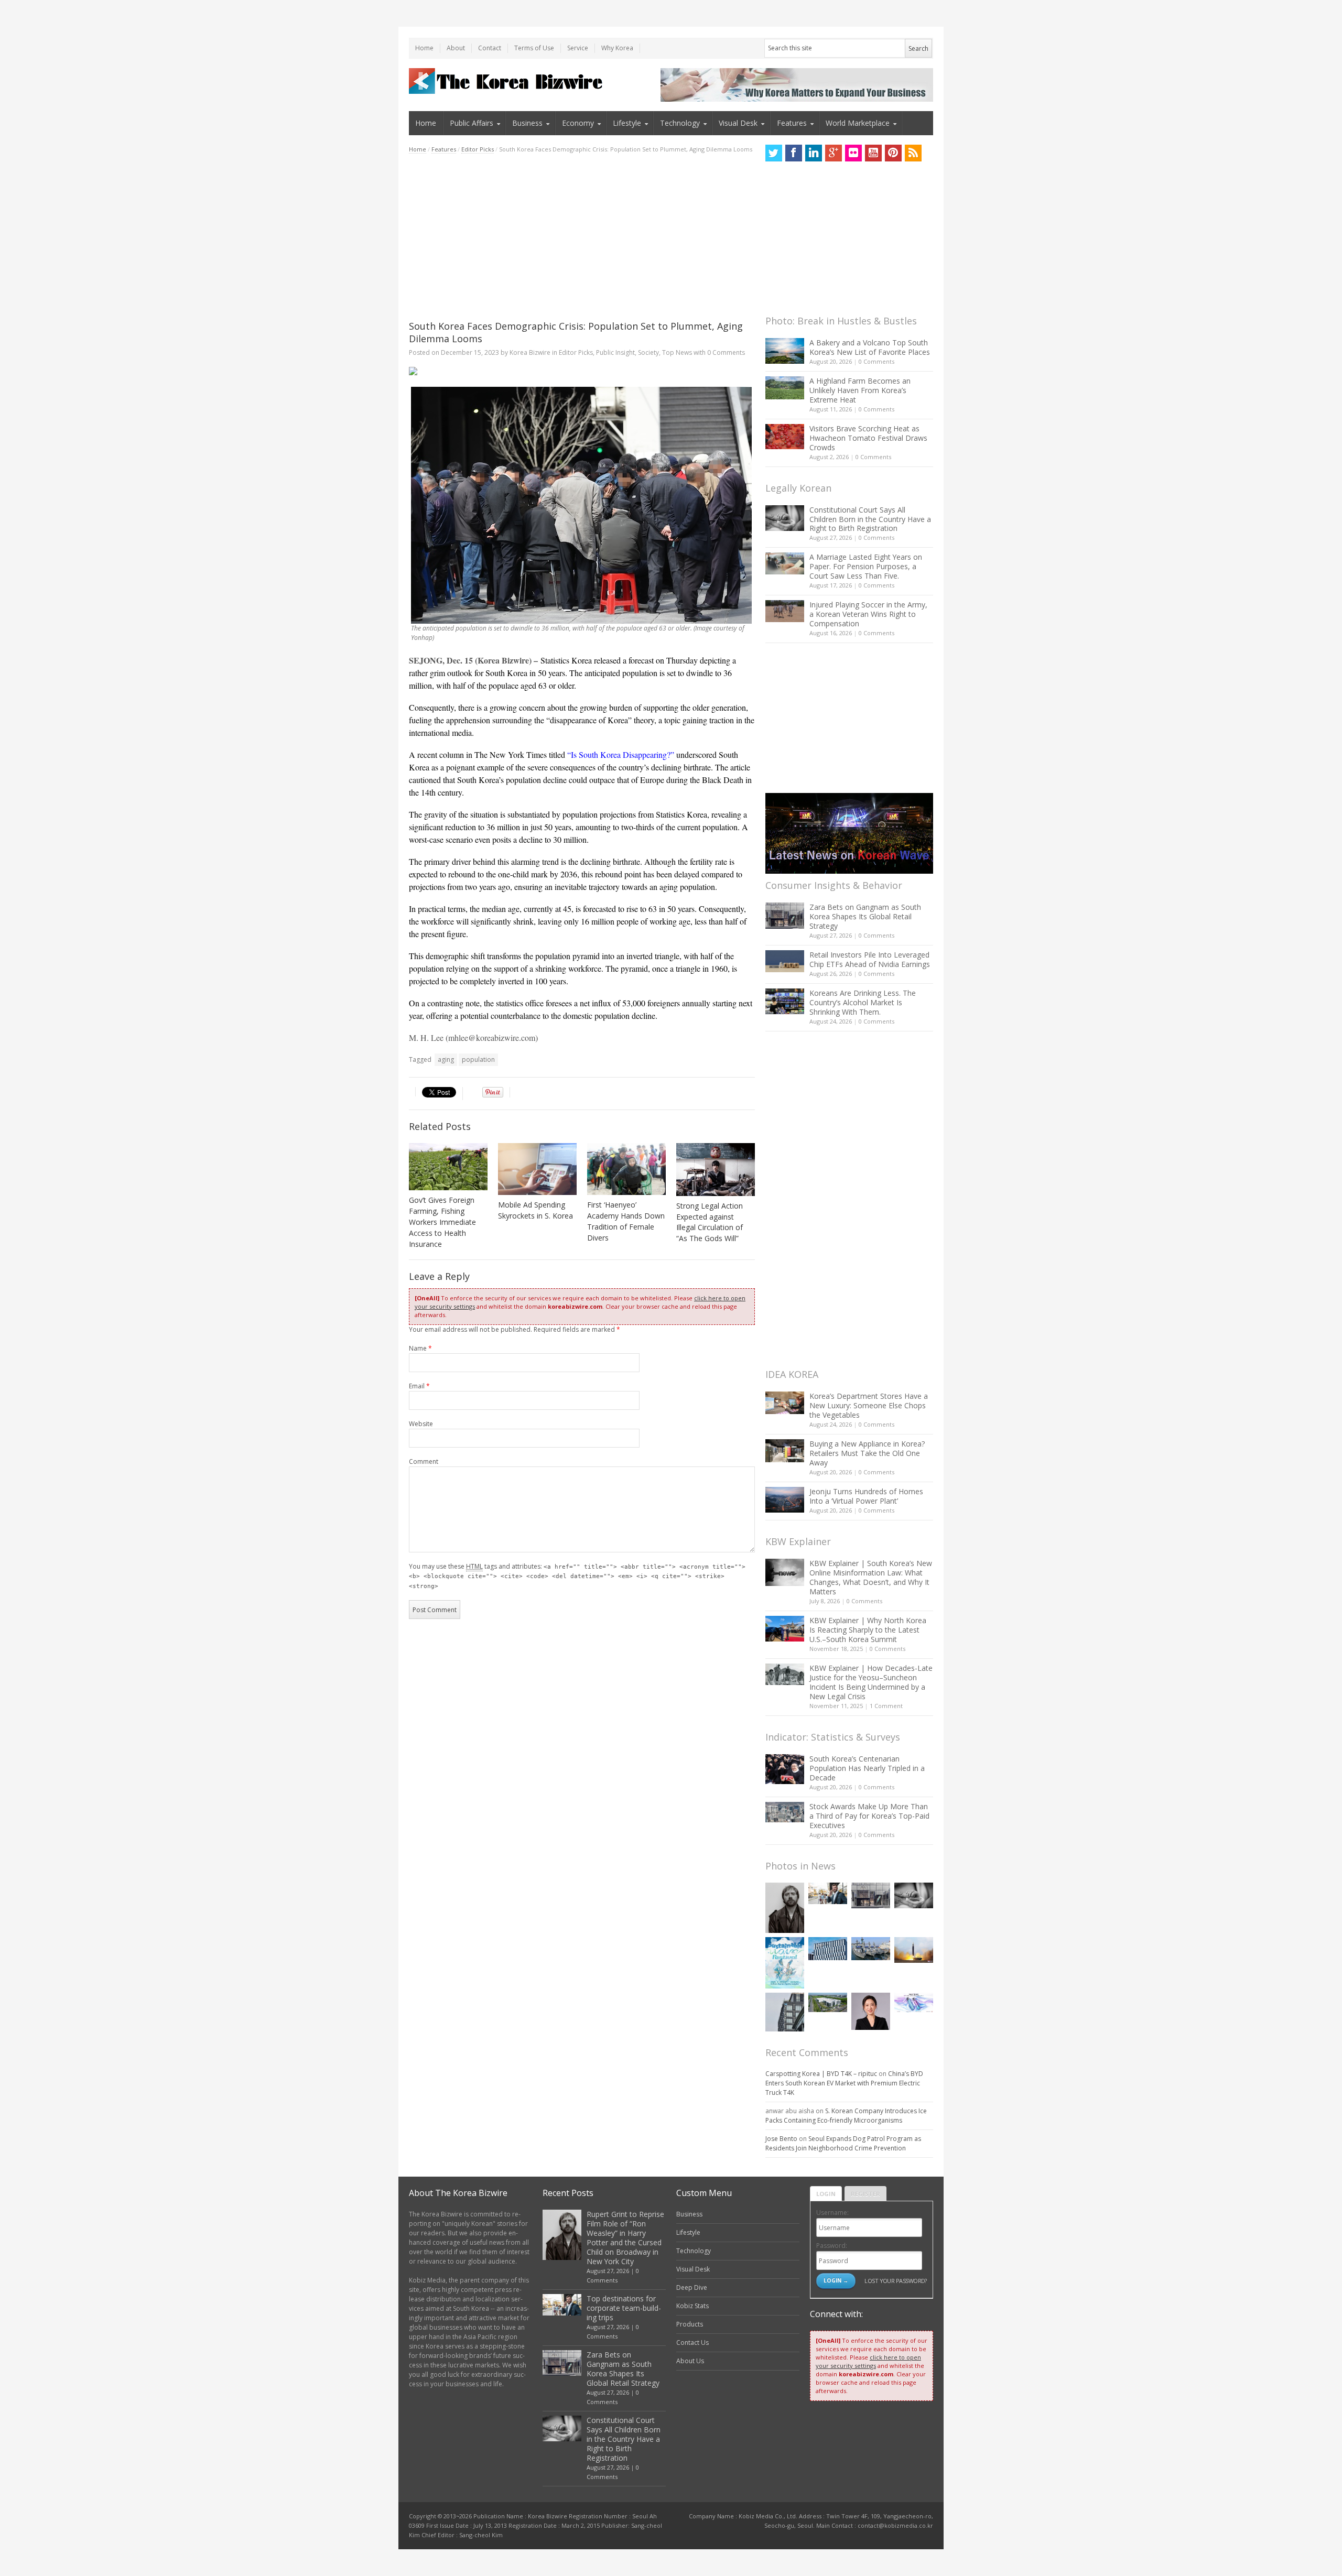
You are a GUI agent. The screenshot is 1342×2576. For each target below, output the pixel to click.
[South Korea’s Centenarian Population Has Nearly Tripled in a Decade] (785, 1769)
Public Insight (615, 352)
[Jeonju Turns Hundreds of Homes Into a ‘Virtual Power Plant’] (785, 1500)
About (456, 48)
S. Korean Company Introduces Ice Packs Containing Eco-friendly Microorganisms (846, 2116)
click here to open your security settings (868, 2361)
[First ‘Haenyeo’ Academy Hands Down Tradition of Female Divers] (626, 1169)
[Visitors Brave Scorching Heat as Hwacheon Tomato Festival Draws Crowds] (785, 437)
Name (420, 1348)
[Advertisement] (582, 237)
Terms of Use (534, 48)
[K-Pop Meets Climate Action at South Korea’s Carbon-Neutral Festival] (785, 1963)
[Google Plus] (834, 153)
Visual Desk (738, 123)
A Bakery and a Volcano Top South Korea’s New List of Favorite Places (870, 347)
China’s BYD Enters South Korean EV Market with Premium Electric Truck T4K (844, 2083)
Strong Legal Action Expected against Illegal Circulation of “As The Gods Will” (710, 1222)
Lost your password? (896, 2281)
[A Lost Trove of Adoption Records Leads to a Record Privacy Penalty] (785, 2012)
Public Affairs (472, 123)
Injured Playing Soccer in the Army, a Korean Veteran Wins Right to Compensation (868, 614)
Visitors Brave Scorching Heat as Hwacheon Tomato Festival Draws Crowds (868, 438)
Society (648, 352)
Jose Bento (781, 2139)
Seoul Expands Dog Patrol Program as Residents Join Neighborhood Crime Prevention (843, 2143)
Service (578, 48)
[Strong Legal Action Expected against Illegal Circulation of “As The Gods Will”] (716, 1170)
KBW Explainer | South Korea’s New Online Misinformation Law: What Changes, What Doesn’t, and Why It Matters (871, 1577)
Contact (490, 48)
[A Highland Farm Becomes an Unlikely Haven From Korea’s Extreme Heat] (785, 388)
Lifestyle (627, 123)
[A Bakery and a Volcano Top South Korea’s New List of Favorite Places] (785, 351)
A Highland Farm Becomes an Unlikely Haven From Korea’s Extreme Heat (860, 390)
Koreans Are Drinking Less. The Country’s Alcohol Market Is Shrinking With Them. (863, 1002)
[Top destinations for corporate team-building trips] (828, 1894)
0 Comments (876, 361)
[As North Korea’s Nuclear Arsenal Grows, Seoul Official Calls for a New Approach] (914, 1950)
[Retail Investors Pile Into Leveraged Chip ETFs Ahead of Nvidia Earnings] (785, 961)
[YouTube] (873, 153)
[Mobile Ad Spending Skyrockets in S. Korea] (537, 1169)
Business (527, 123)
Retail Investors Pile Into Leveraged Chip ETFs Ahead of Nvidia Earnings (870, 959)
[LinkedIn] (814, 153)
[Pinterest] (893, 153)
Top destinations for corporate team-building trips (624, 2308)
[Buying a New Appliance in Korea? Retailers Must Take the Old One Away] (785, 1451)
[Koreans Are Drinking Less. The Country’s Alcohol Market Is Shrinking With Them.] (785, 1001)
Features (792, 123)
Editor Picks (478, 149)
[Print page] (582, 371)
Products (690, 2324)
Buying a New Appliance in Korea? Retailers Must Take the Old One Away (867, 1453)
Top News (677, 352)
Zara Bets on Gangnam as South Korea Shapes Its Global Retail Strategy (865, 916)
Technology (680, 123)
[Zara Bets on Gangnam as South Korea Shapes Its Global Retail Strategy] (785, 915)
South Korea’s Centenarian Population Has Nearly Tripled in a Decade (867, 1768)
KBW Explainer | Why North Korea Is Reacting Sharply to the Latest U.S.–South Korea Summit (868, 1630)
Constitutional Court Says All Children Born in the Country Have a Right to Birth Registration (870, 519)
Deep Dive (692, 2287)
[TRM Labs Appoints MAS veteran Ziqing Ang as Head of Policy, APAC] (871, 2011)
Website (421, 1424)
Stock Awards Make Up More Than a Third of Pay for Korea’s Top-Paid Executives (869, 1816)
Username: (832, 2213)
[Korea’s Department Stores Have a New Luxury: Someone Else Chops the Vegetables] (785, 1403)
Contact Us (692, 2343)
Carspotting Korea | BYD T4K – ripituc (821, 2074)
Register (865, 2194)
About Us (690, 2361)
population (478, 1059)
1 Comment (886, 1706)
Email (419, 1386)
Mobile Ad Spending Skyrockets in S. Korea (535, 1210)
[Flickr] (853, 153)
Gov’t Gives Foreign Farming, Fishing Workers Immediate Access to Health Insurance (442, 1222)
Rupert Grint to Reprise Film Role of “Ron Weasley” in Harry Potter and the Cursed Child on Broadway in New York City (625, 2238)
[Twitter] (774, 153)
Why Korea (617, 48)
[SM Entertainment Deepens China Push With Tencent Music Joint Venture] (828, 1949)
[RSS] (913, 153)
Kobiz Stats (692, 2306)
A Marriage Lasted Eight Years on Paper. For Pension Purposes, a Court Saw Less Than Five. (866, 566)
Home (424, 48)
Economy (578, 123)
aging (446, 1059)
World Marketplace (858, 123)
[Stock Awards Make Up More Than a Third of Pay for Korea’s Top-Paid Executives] (785, 1812)
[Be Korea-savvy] (507, 81)
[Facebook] (794, 153)
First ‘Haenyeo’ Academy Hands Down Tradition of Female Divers (626, 1221)
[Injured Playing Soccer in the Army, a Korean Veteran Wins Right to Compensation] (785, 611)
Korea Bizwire (530, 352)
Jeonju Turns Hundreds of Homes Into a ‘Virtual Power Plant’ (866, 1496)
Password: (832, 2246)
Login (826, 2194)
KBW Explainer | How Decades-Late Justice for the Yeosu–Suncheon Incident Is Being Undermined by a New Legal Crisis (871, 1682)
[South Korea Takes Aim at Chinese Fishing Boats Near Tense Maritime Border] (871, 1949)
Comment (424, 1461)
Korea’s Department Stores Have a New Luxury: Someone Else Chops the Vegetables (869, 1405)
